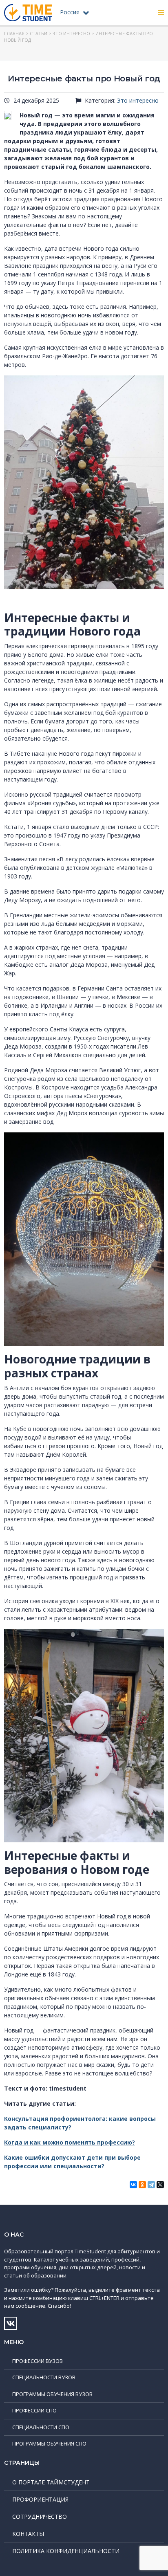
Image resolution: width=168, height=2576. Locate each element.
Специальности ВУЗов (44, 2377)
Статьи (39, 33)
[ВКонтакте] (133, 2185)
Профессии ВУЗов (38, 2361)
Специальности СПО (41, 2427)
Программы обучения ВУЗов (52, 2394)
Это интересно (71, 33)
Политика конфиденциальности (66, 2551)
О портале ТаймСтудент (51, 2482)
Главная (14, 33)
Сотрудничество (40, 2516)
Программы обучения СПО (49, 2443)
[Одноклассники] (142, 2185)
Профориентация (40, 2499)
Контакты (28, 2534)
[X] (160, 2185)
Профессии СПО (34, 2410)
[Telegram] (151, 2185)
